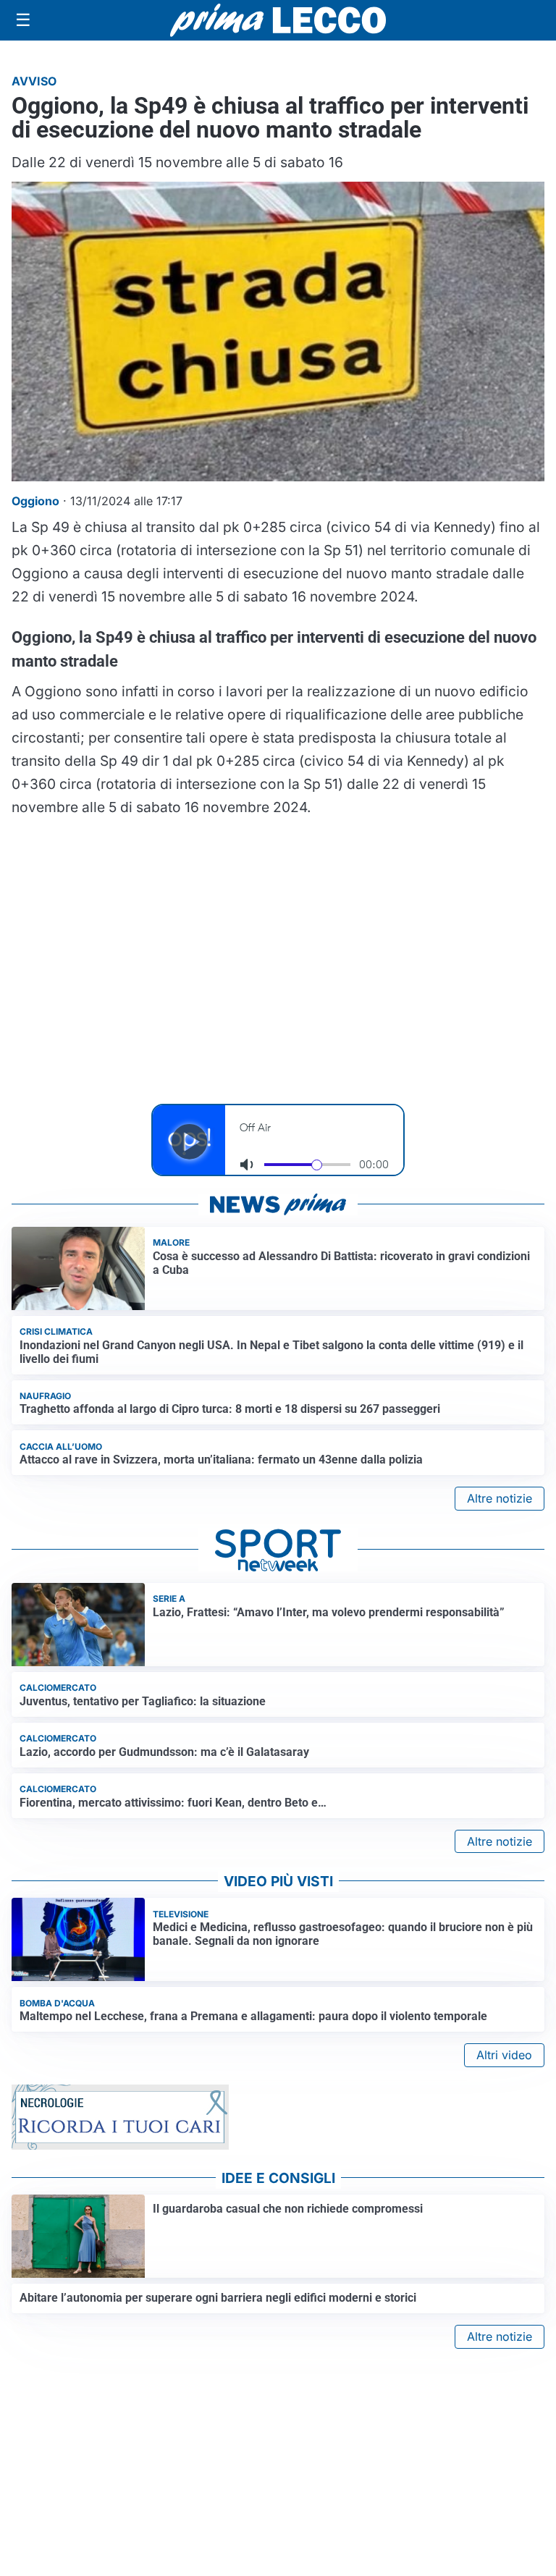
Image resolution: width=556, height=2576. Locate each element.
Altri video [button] (504, 2055)
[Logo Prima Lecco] (278, 20)
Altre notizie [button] (500, 1498)
